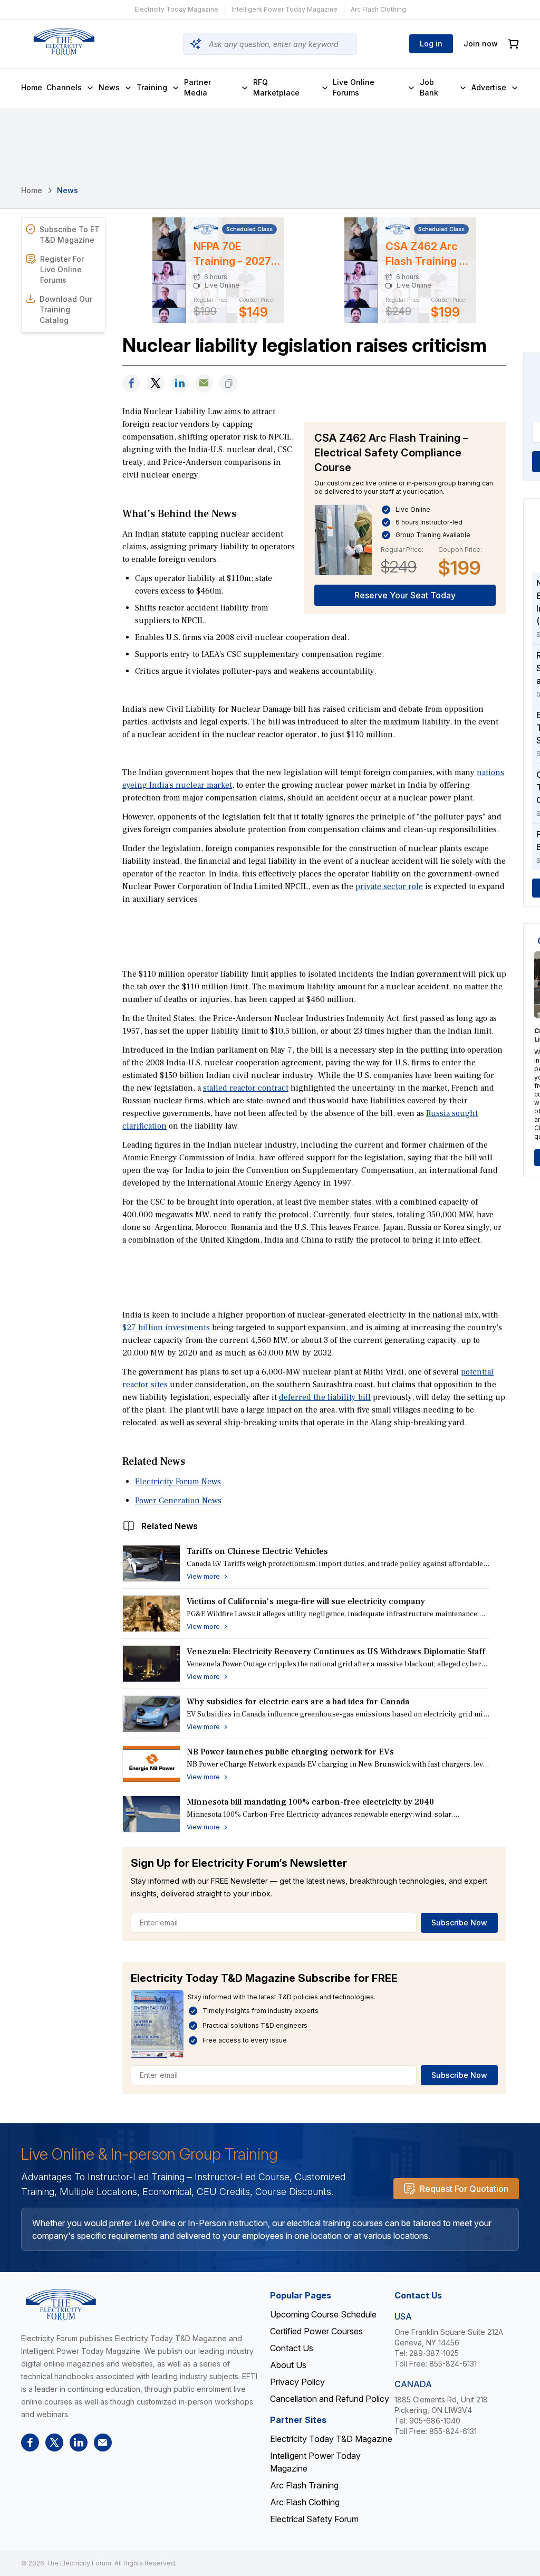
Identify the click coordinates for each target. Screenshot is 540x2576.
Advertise (489, 87)
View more (203, 1576)
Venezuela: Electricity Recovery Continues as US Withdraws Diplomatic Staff (336, 1652)
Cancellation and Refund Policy (330, 2399)
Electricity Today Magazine (176, 9)
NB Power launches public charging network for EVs (290, 1752)
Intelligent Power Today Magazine (285, 9)
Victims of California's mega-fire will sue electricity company (306, 1601)
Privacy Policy (297, 2382)
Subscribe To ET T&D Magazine (70, 235)
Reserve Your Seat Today (405, 595)
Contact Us (292, 2348)
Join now (481, 44)
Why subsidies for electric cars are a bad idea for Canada (298, 1702)
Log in (431, 44)
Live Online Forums (354, 87)
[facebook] (131, 383)
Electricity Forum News (178, 1482)
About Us (288, 2365)
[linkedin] (180, 383)
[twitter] (156, 383)
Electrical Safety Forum (314, 2519)
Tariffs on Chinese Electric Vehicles (257, 1551)
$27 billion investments (166, 1328)
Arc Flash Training (304, 2485)
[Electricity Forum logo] (64, 42)
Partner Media (197, 87)
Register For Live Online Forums (62, 269)
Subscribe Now (459, 1923)
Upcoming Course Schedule (323, 2314)
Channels (64, 87)
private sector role (389, 886)
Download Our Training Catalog (66, 309)
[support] (204, 383)
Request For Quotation (464, 2189)
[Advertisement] (314, 936)
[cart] (514, 44)
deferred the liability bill (325, 1397)
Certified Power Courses (316, 2331)
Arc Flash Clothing (378, 9)
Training (152, 87)
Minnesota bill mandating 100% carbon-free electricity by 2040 (310, 1802)
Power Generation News (178, 1501)
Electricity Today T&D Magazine (331, 2439)
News (109, 87)
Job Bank (429, 87)
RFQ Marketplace (276, 87)
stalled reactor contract (246, 1088)
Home (32, 87)
